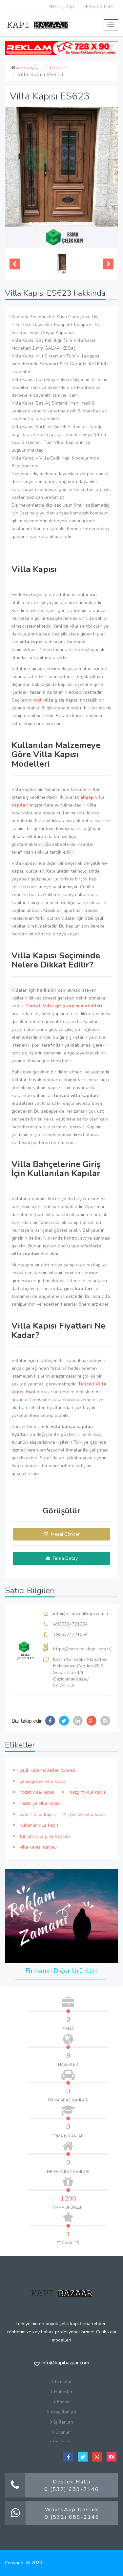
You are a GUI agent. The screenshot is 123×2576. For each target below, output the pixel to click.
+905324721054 (70, 1624)
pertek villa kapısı (88, 1814)
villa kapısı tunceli (38, 1847)
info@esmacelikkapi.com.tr (81, 1614)
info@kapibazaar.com (65, 2363)
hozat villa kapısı (36, 1792)
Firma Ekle (101, 7)
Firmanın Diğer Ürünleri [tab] (61, 1971)
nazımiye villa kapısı (39, 1803)
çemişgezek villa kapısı (42, 1781)
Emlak (63, 2402)
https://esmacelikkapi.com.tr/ (82, 1649)
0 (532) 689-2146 (72, 2489)
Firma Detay (65, 1558)
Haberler (63, 2392)
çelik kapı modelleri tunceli (47, 1770)
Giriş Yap (64, 7)
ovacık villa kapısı (37, 1814)
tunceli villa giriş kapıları (44, 1836)
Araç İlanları (63, 2412)
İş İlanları (63, 2422)
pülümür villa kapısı (39, 1825)
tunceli (36, 700)
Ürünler (59, 68)
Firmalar (63, 2382)
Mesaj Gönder (65, 1534)
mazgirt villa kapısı (87, 1792)
